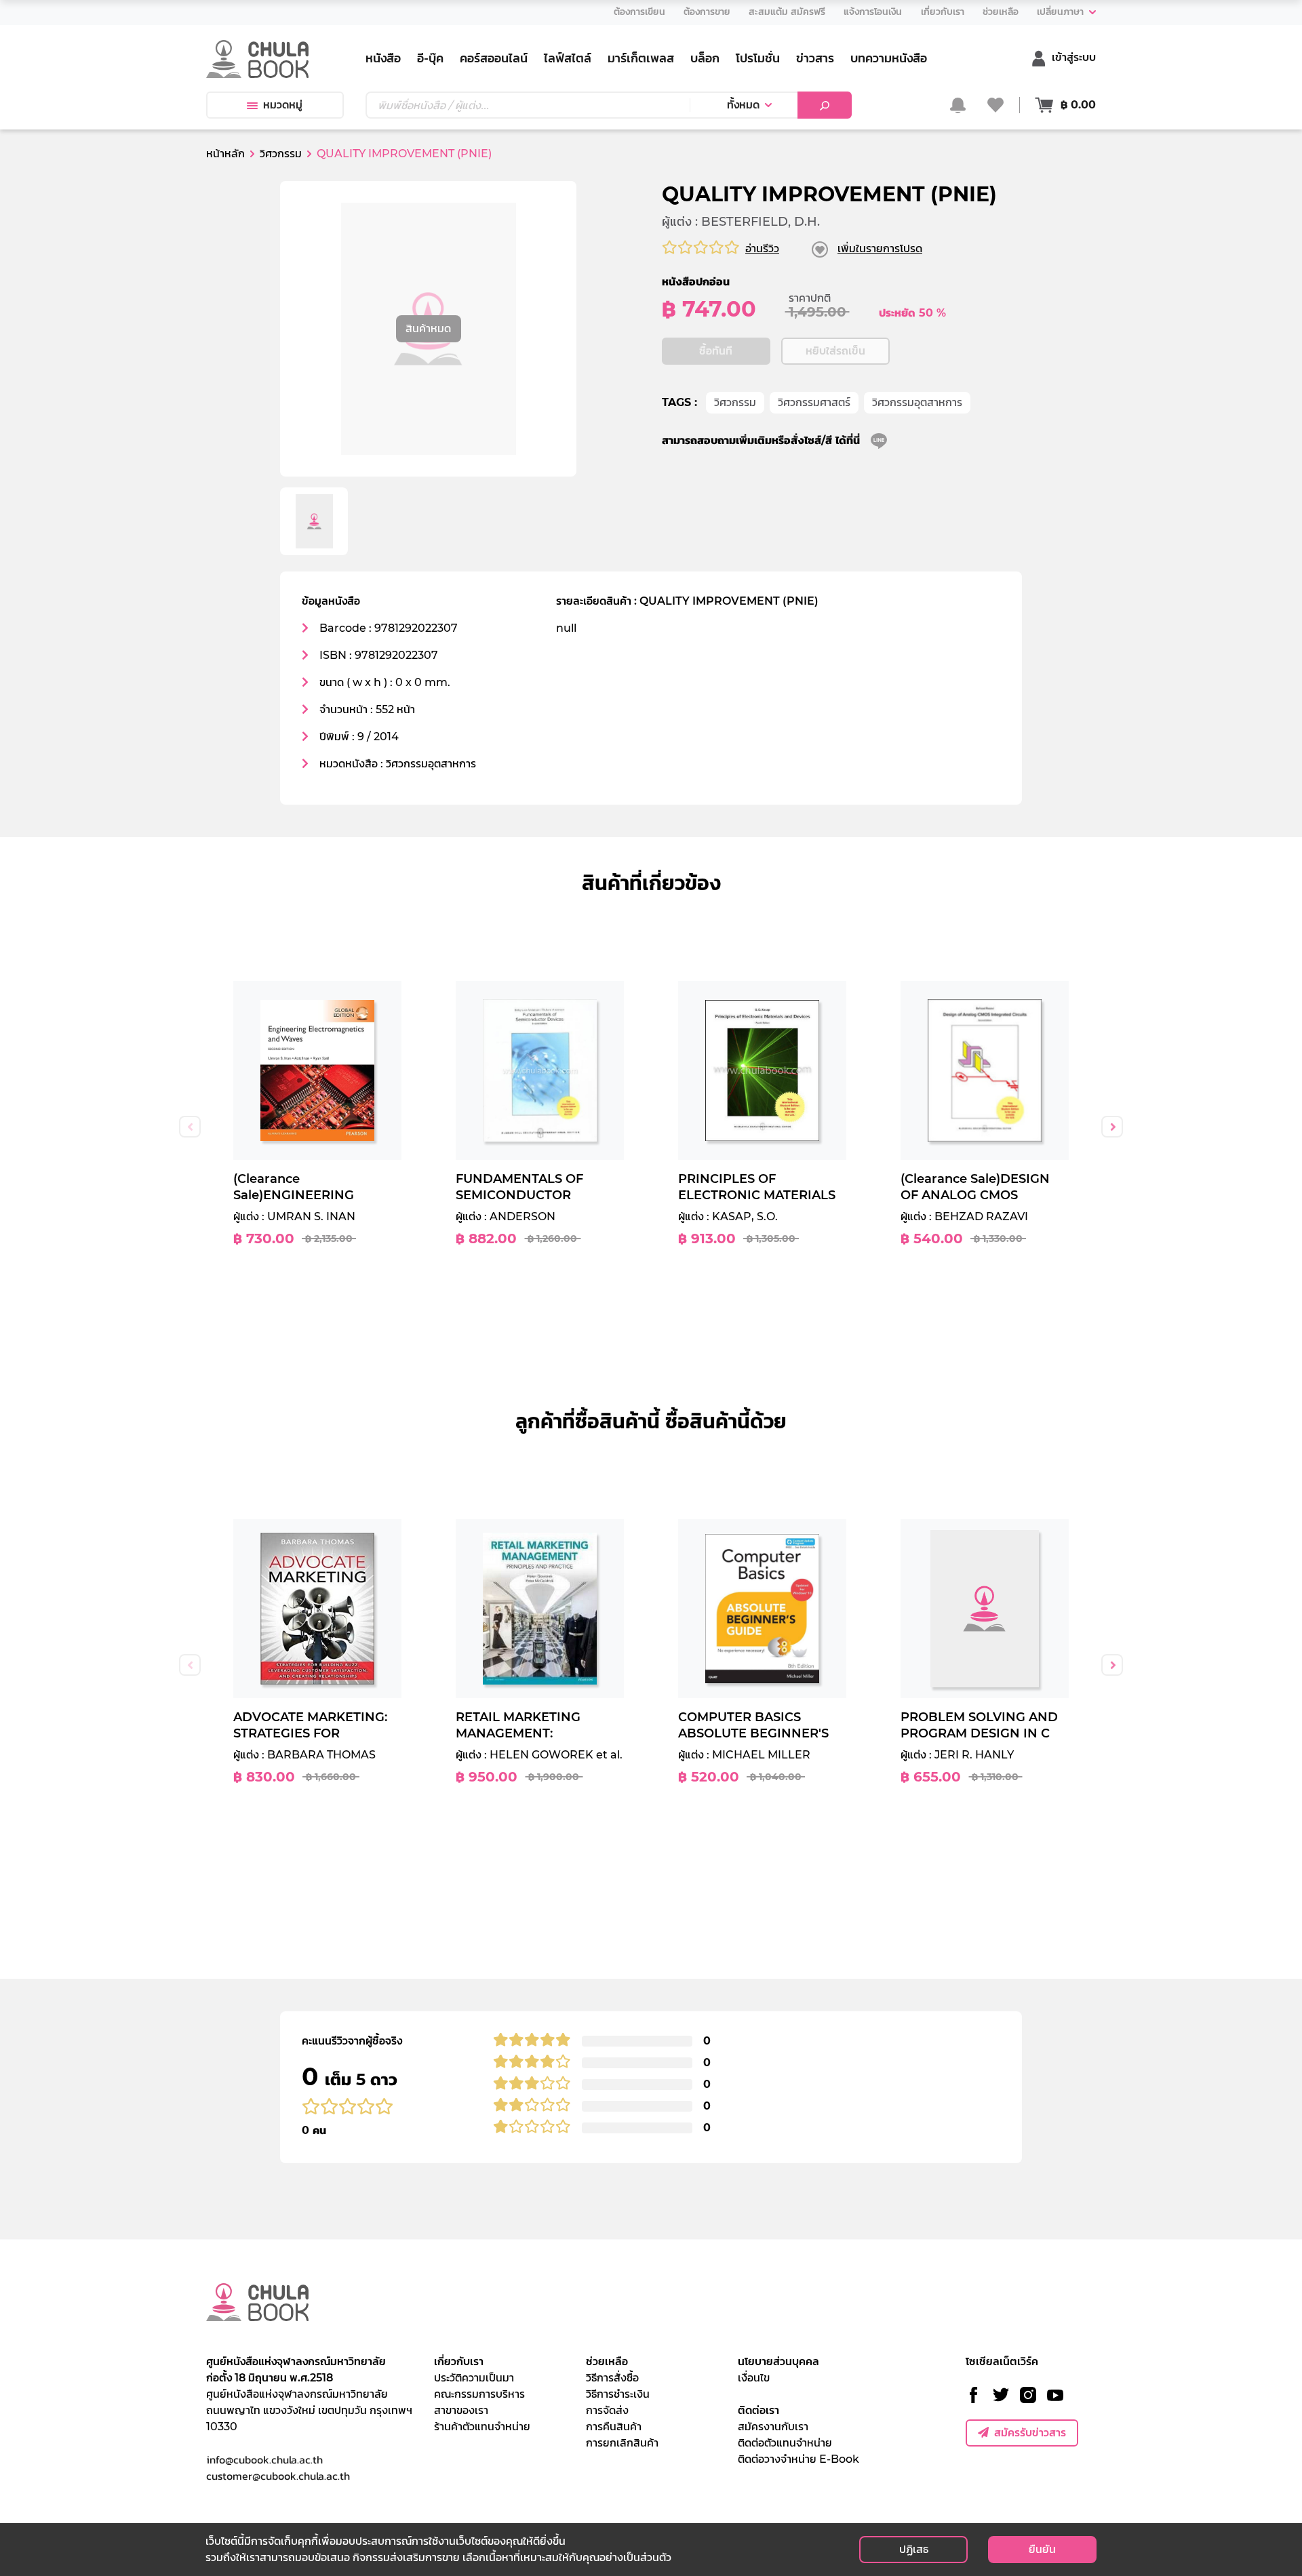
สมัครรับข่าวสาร (1030, 2433)
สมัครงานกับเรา (773, 2427)
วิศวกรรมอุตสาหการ (917, 402)
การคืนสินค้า (614, 2427)
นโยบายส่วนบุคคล (778, 2361)
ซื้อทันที (716, 351)
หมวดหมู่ (283, 105)
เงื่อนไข (754, 2378)
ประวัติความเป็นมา (474, 2378)
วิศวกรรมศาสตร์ (814, 402)
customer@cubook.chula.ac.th (278, 2476)
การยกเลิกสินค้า (622, 2443)
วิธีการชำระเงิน (618, 2394)
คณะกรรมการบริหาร (479, 2394)
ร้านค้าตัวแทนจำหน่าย (482, 2427)
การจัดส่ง (607, 2410)
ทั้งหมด (743, 105)
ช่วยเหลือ (607, 2361)
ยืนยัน (1042, 2549)
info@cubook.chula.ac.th (264, 2459)
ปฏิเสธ (914, 2549)
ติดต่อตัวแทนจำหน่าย (785, 2443)
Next (1112, 1127)
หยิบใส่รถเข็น (835, 351)
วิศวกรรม (735, 402)
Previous (190, 1127)
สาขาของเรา (461, 2410)
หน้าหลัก (225, 154)
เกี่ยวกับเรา (459, 2361)
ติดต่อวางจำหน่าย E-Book (798, 2459)
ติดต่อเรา (758, 2410)
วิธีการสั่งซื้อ (612, 2378)
